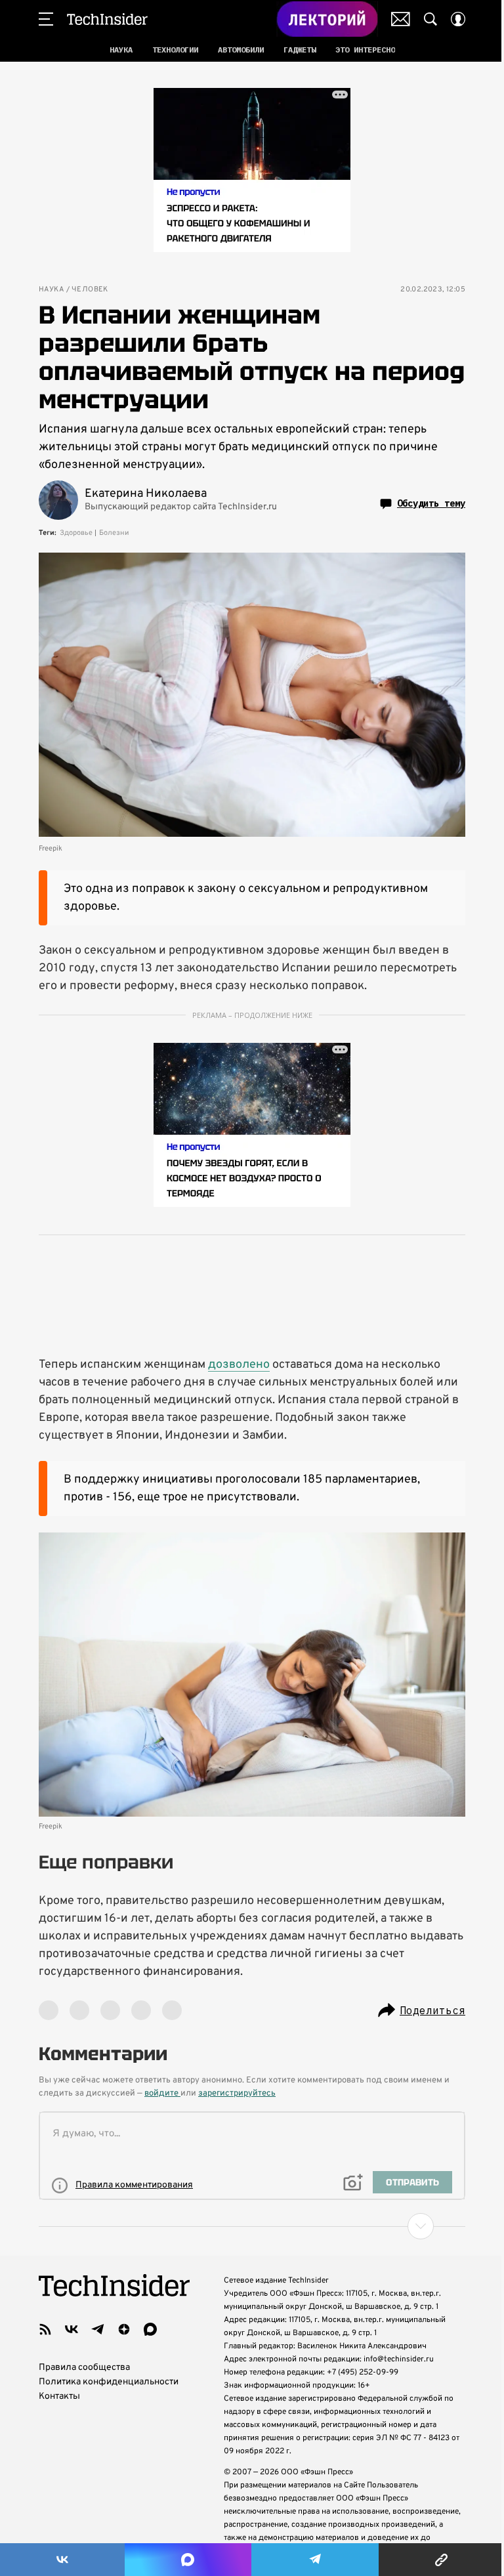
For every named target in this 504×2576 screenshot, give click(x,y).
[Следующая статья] (252, 2226)
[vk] (72, 2329)
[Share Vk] (62, 2560)
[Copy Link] (441, 2560)
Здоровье (76, 533)
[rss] (45, 2329)
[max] (150, 2329)
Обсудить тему (431, 503)
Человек (90, 290)
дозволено (239, 1365)
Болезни (114, 533)
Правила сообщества (84, 2368)
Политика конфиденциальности (109, 2382)
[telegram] (98, 2329)
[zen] (124, 2329)
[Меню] (46, 19)
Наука (51, 290)
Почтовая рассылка (401, 19)
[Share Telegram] (315, 2560)
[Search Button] (430, 19)
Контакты (59, 2397)
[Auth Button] (458, 19)
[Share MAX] (188, 2560)
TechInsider (107, 19)
